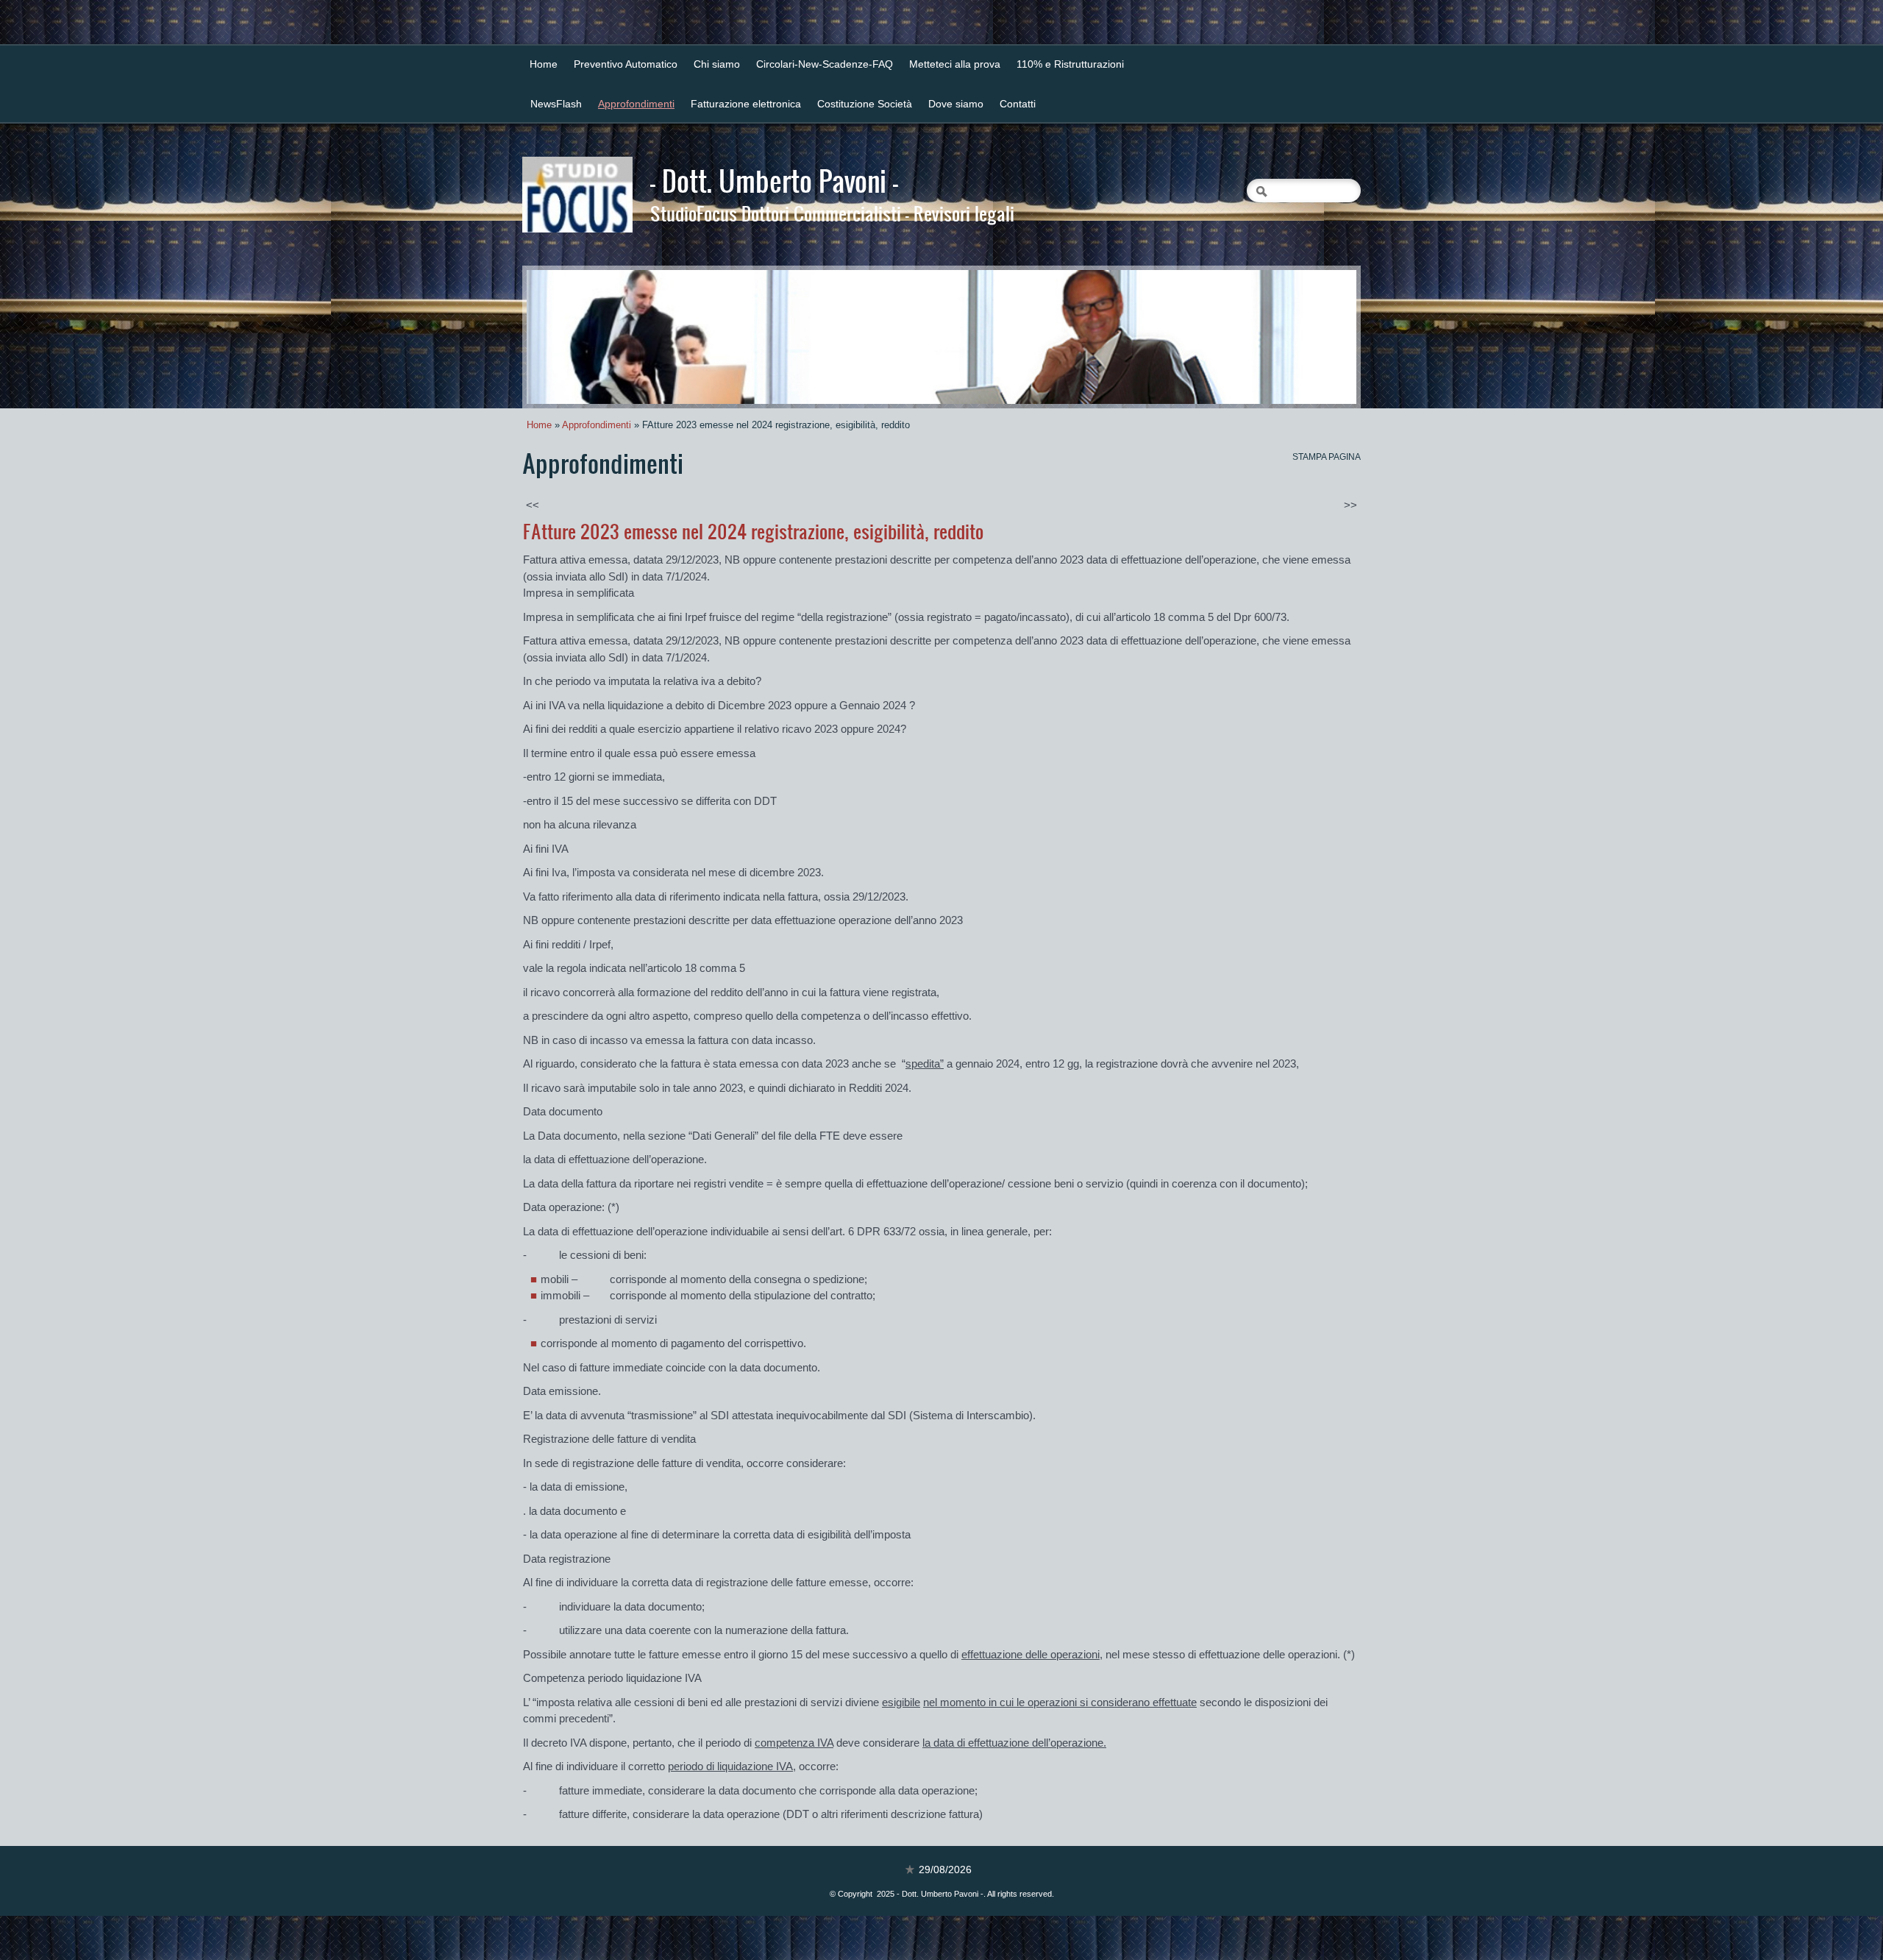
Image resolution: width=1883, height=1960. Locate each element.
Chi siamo (717, 64)
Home (544, 64)
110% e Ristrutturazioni (1070, 64)
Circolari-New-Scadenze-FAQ (825, 64)
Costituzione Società (865, 104)
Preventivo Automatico (626, 64)
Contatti (1018, 104)
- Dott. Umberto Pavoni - (774, 180)
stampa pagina (1327, 457)
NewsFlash (556, 104)
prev (568, 337)
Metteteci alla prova (955, 64)
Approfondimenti (636, 104)
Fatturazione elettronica (746, 104)
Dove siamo (956, 104)
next (1315, 337)
